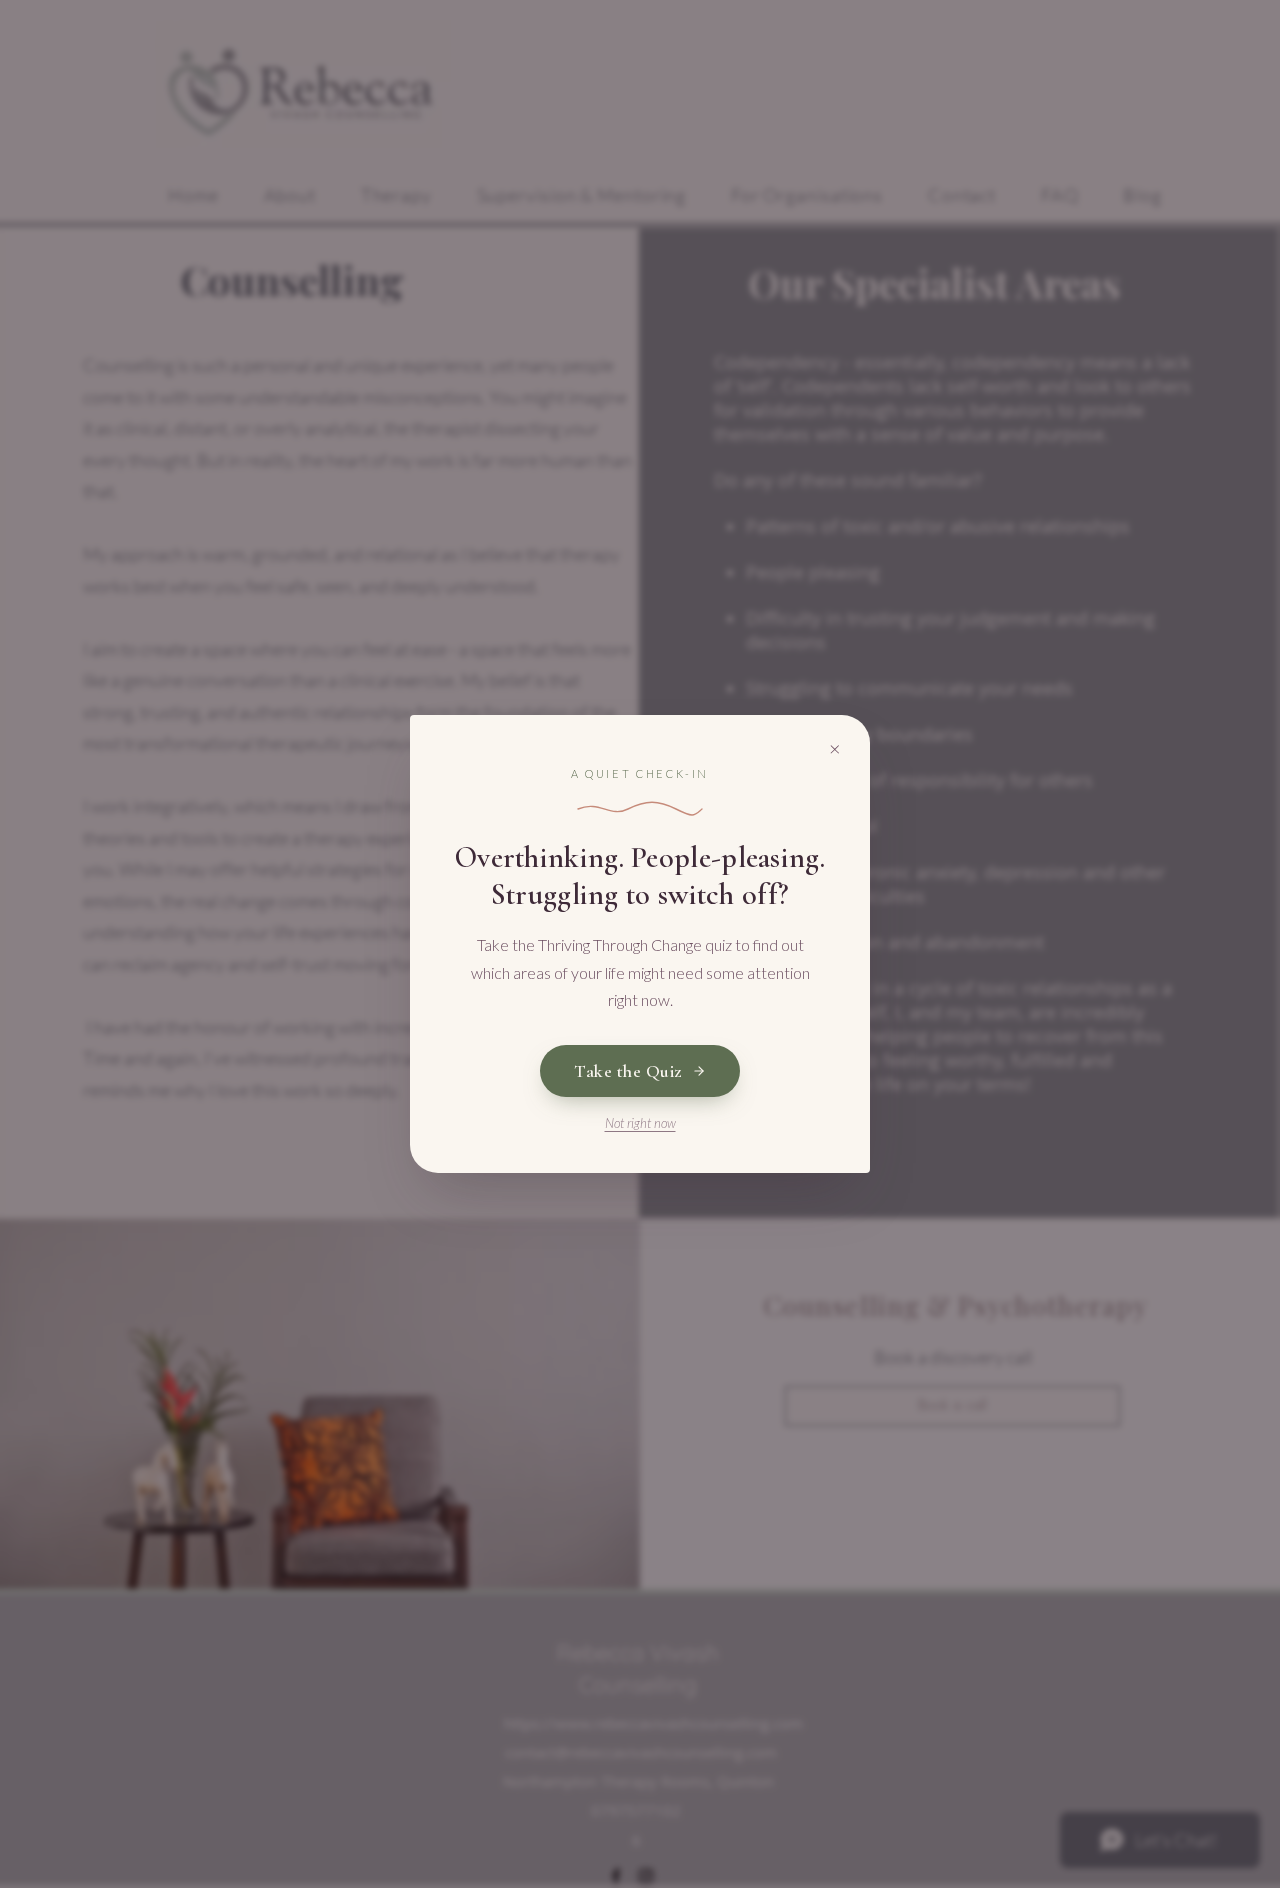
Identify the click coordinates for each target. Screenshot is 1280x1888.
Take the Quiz (628, 1071)
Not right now (640, 1123)
